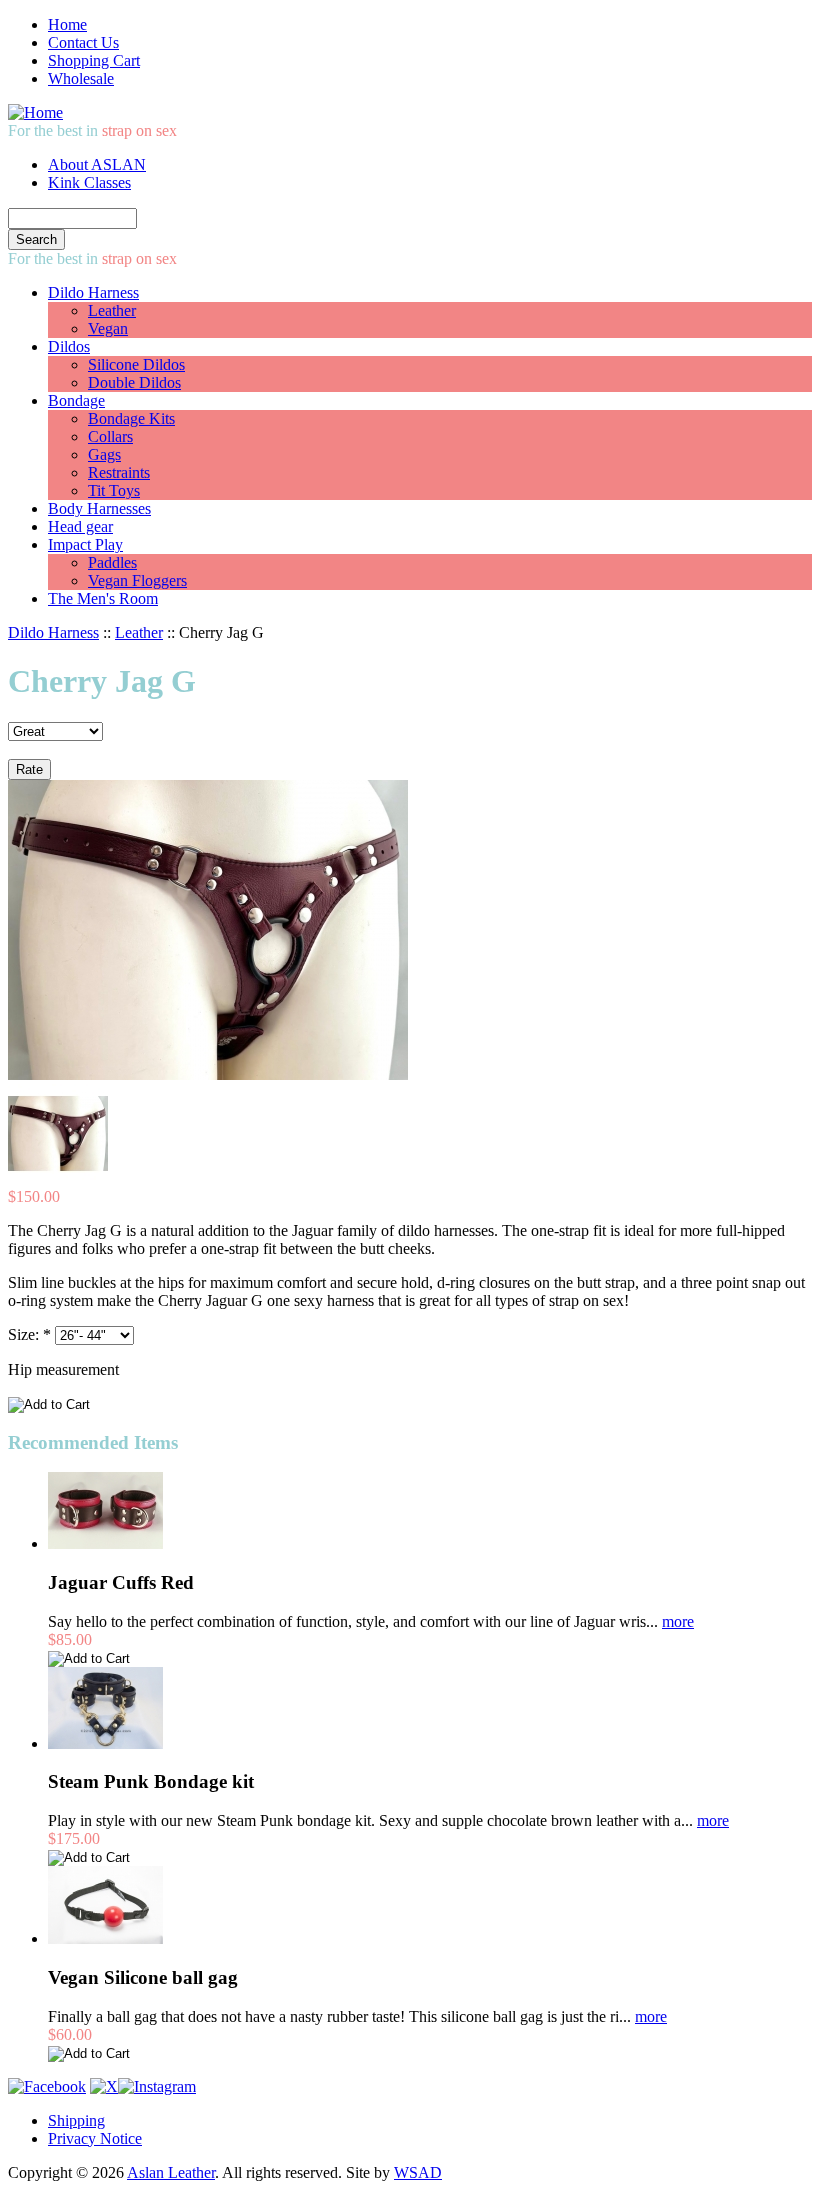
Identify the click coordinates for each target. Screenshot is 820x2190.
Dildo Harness (93, 292)
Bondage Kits (131, 418)
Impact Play (85, 544)
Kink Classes (89, 182)
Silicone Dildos (136, 364)
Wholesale (81, 78)
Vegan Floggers (137, 580)
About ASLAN (97, 164)
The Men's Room (103, 598)
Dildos (69, 346)
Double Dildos (134, 382)
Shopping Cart (94, 60)
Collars (110, 436)
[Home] (35, 112)
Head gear (80, 526)
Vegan (108, 328)
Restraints (119, 472)
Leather (112, 310)
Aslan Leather (171, 2172)
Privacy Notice (95, 2138)
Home (67, 24)
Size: (29, 1334)
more (678, 1621)
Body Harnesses (99, 508)
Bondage (76, 400)
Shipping (76, 2120)
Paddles (112, 562)
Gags (104, 454)
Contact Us (83, 42)
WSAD (418, 2172)
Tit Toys (114, 490)
